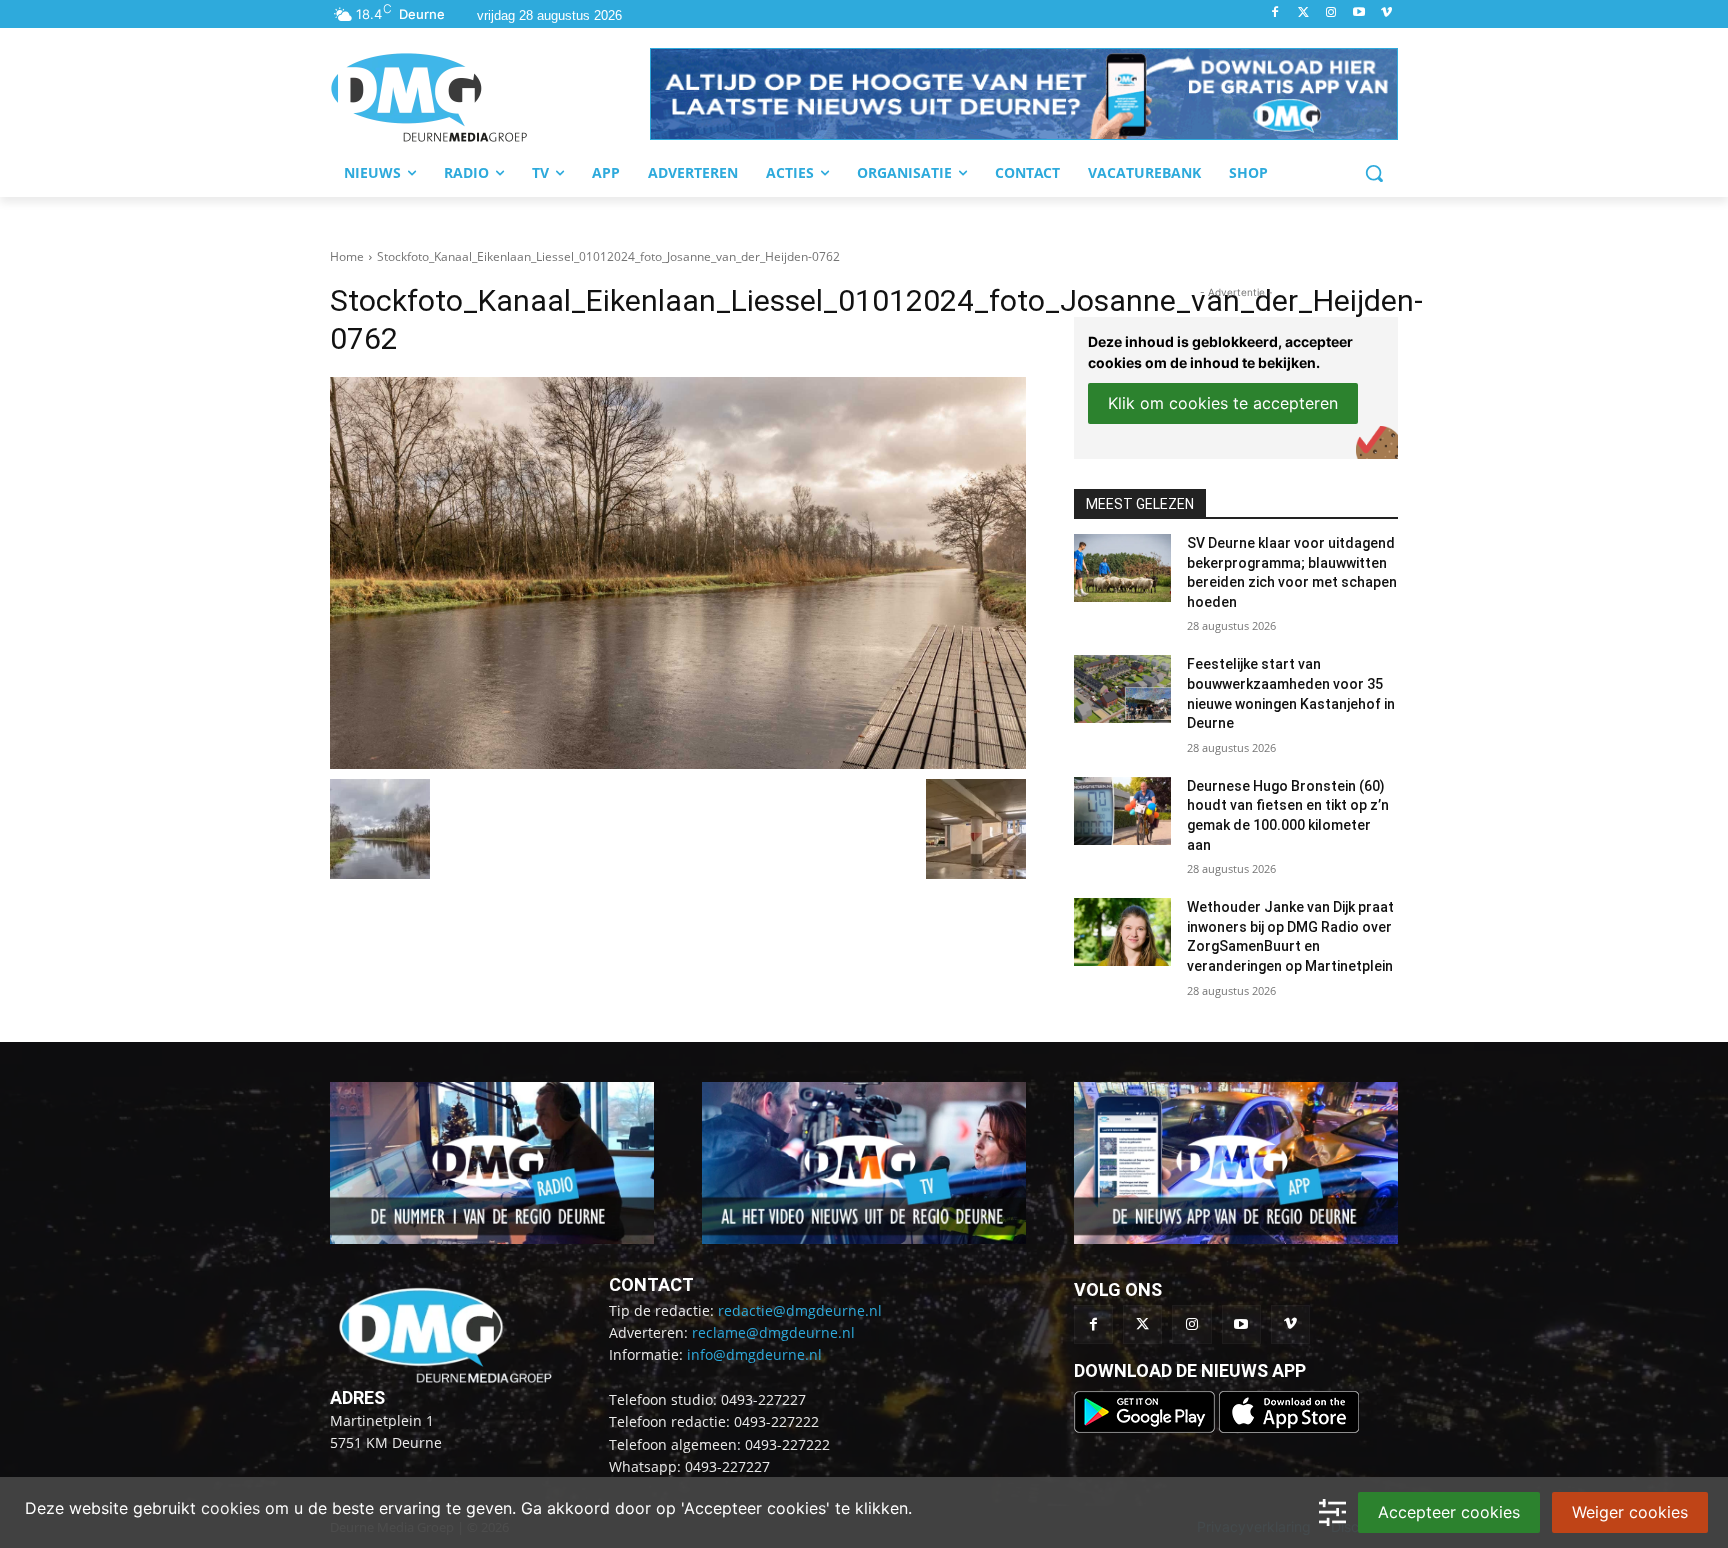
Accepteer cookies (1449, 1512)
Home (347, 256)
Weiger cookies (1630, 1512)
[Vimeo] (1386, 13)
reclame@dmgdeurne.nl (773, 1332)
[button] (1024, 94)
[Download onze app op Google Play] (1146, 1427)
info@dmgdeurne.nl (754, 1354)
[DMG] (490, 97)
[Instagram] (1331, 13)
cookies (230, 1508)
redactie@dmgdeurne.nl (800, 1310)
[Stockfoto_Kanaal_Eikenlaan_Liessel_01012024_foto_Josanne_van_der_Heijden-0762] (678, 573)
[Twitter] (1303, 13)
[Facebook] (1275, 13)
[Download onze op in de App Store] (1289, 1427)
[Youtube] (1358, 13)
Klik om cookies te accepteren (1223, 403)
